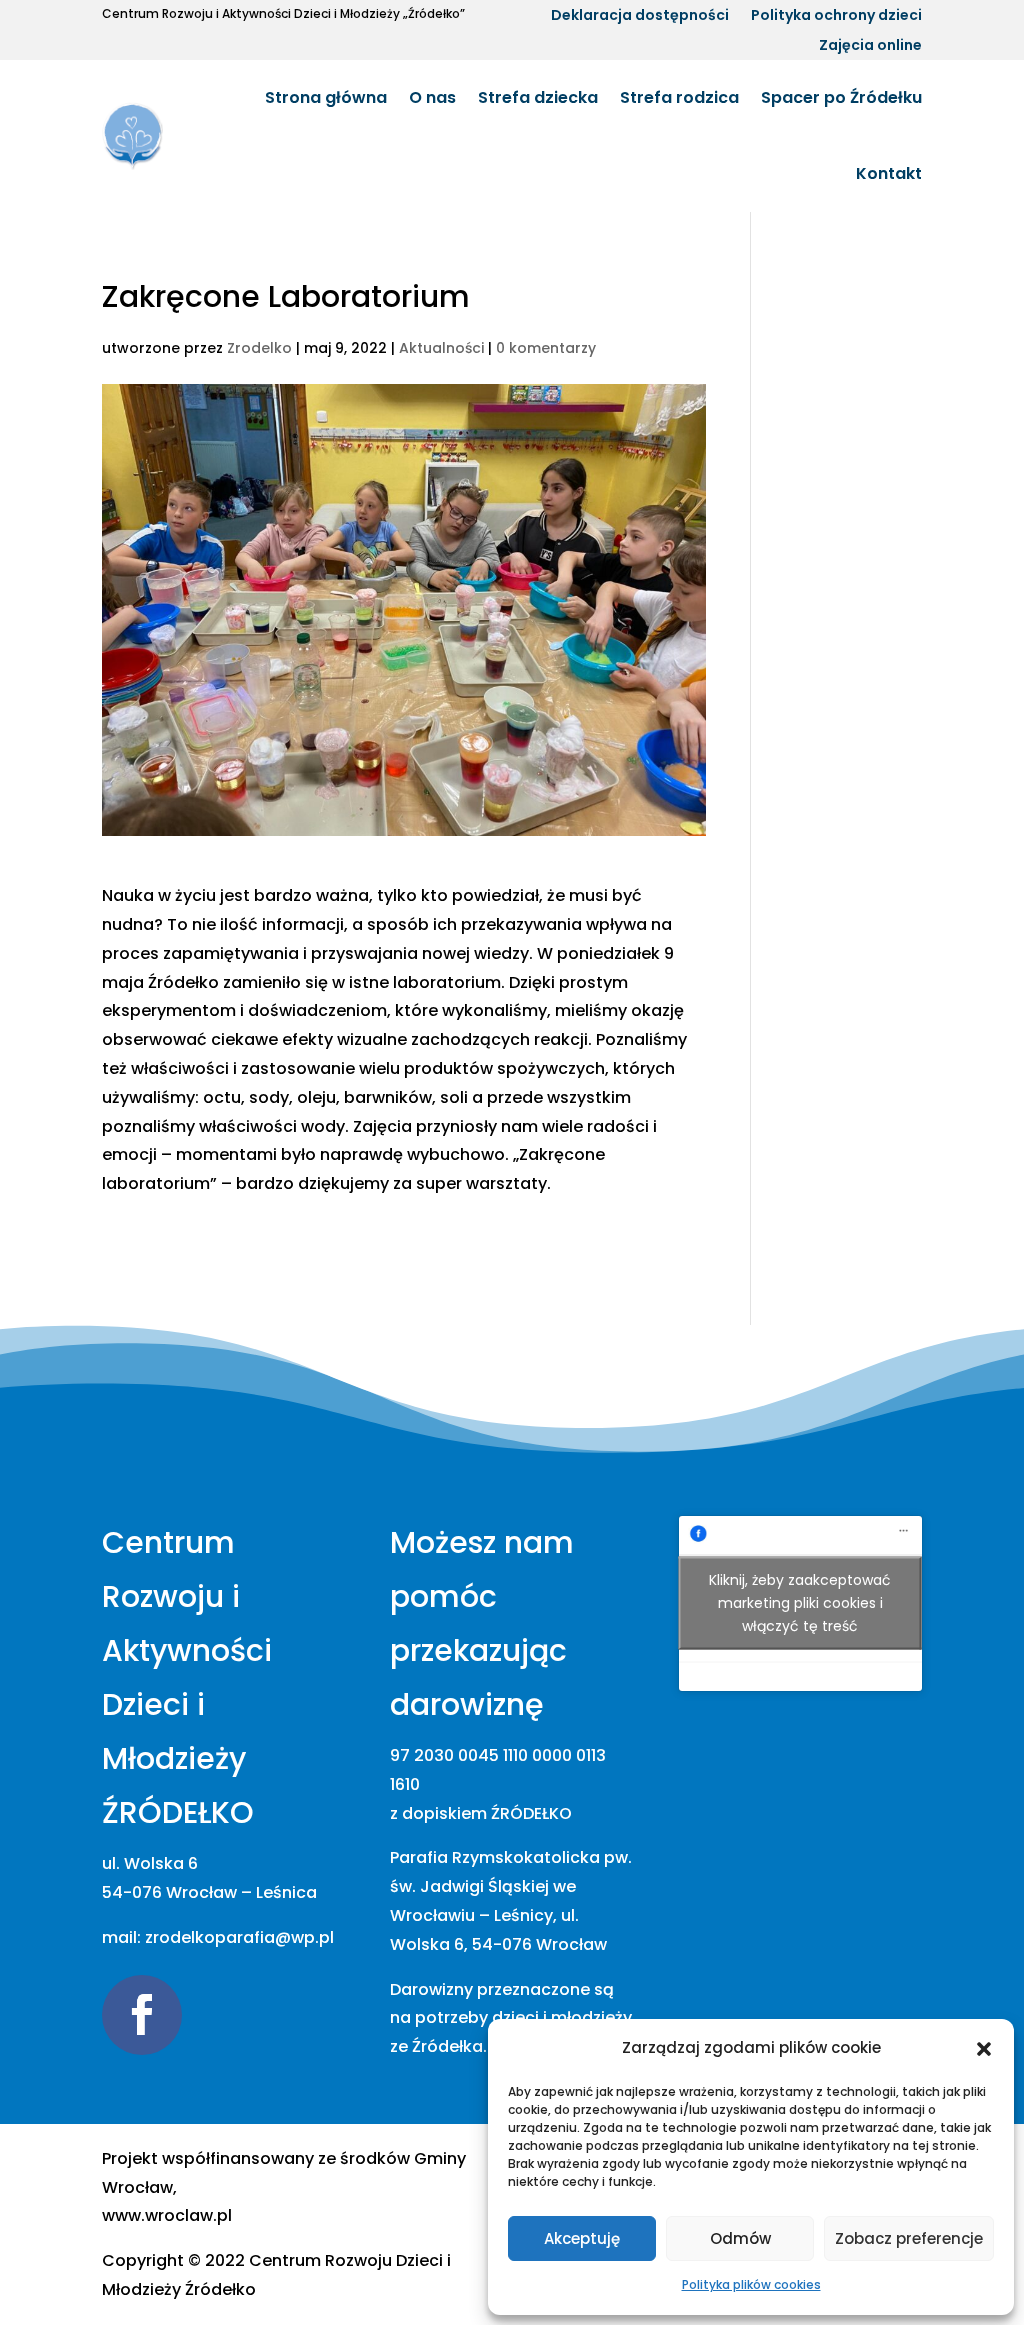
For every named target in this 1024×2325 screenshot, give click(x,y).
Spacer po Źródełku (841, 97)
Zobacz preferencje (909, 2238)
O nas (432, 97)
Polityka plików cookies (751, 2284)
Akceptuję (582, 2238)
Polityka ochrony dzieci (836, 16)
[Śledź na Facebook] (142, 2015)
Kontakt (889, 173)
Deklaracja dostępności (640, 16)
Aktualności (441, 348)
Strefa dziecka (538, 97)
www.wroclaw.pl (167, 2215)
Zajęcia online (870, 46)
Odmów (740, 2238)
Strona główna (326, 97)
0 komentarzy (546, 348)
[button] (984, 2049)
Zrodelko (259, 348)
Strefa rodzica (679, 97)
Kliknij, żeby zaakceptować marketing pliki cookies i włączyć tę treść (800, 1603)
